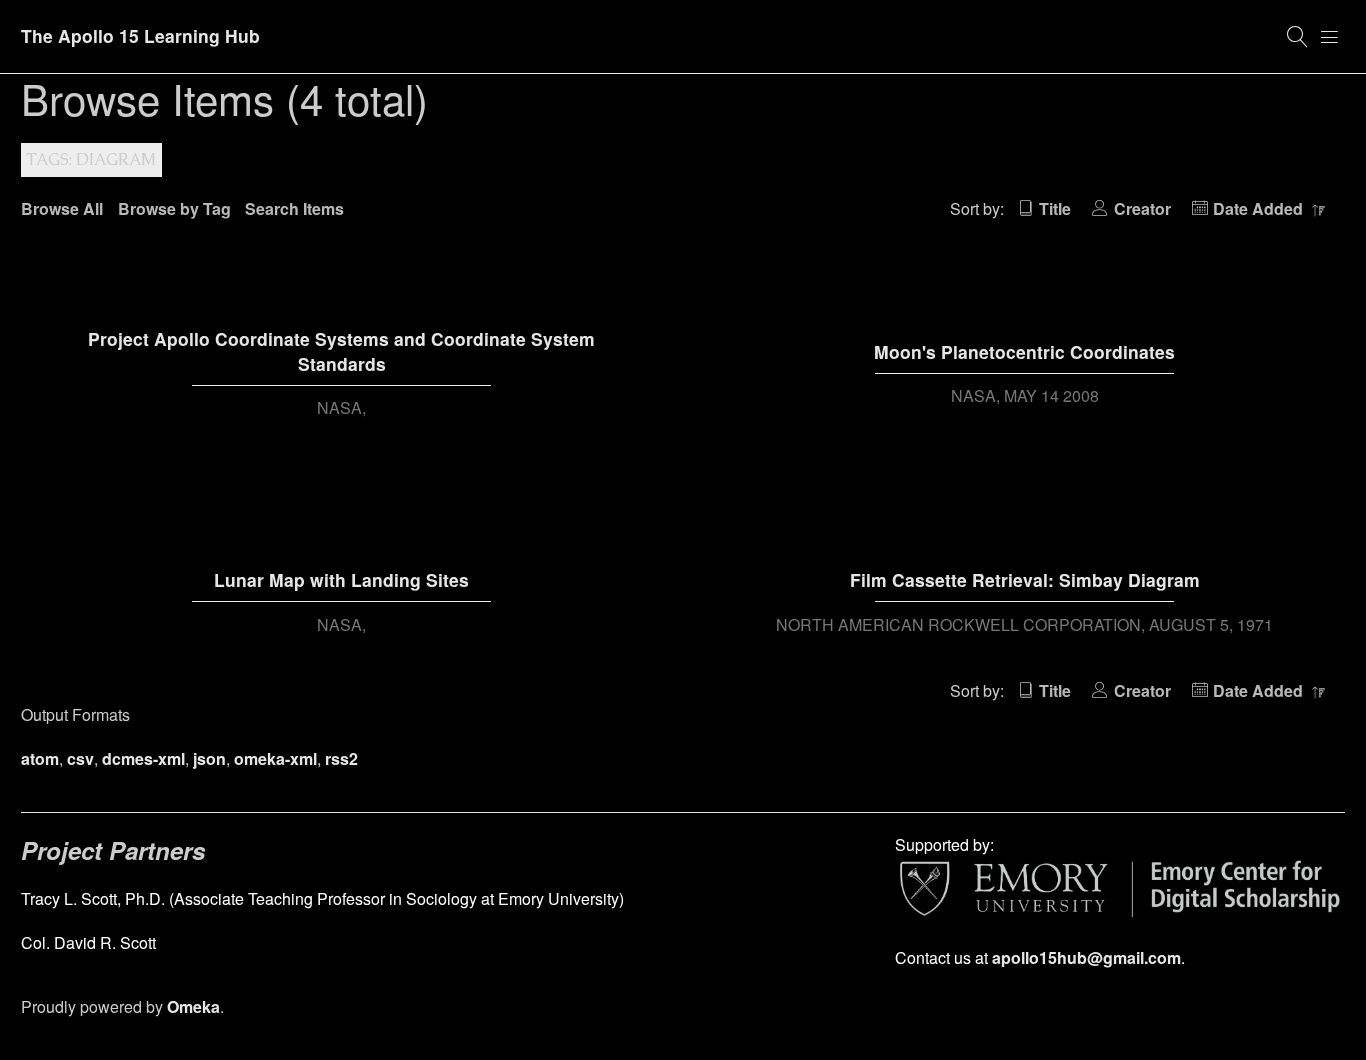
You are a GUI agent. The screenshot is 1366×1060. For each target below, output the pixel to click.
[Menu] (1330, 37)
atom (40, 758)
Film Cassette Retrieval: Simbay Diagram (1025, 579)
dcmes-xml (143, 758)
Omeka (193, 1006)
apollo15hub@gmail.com (1086, 957)
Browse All (62, 208)
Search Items (294, 208)
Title (1055, 208)
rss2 (341, 758)
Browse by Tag (174, 208)
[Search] (1298, 37)
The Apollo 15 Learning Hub (140, 35)
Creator (1142, 208)
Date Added (1260, 208)
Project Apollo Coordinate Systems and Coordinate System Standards (341, 351)
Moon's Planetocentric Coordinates (1024, 351)
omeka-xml (275, 758)
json (209, 758)
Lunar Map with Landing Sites (341, 579)
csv (80, 758)
